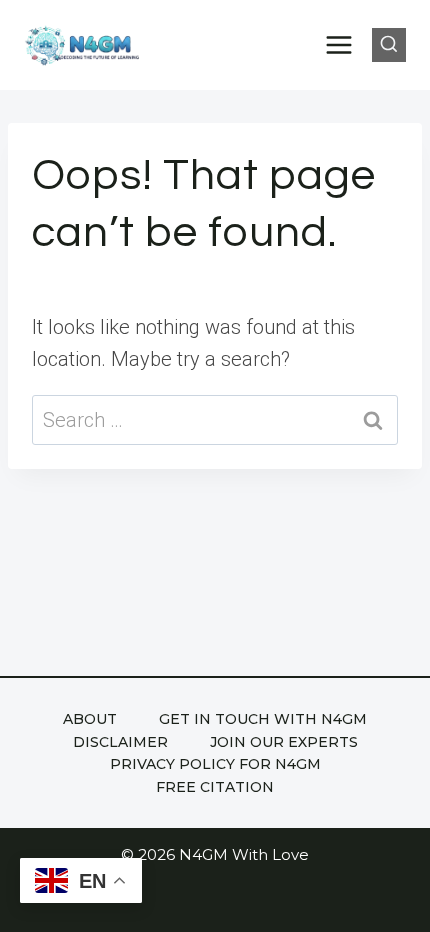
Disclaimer (120, 742)
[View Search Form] (389, 45)
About (90, 719)
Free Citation (215, 787)
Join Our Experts (284, 742)
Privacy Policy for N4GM (215, 764)
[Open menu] (339, 44)
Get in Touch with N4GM (263, 719)
